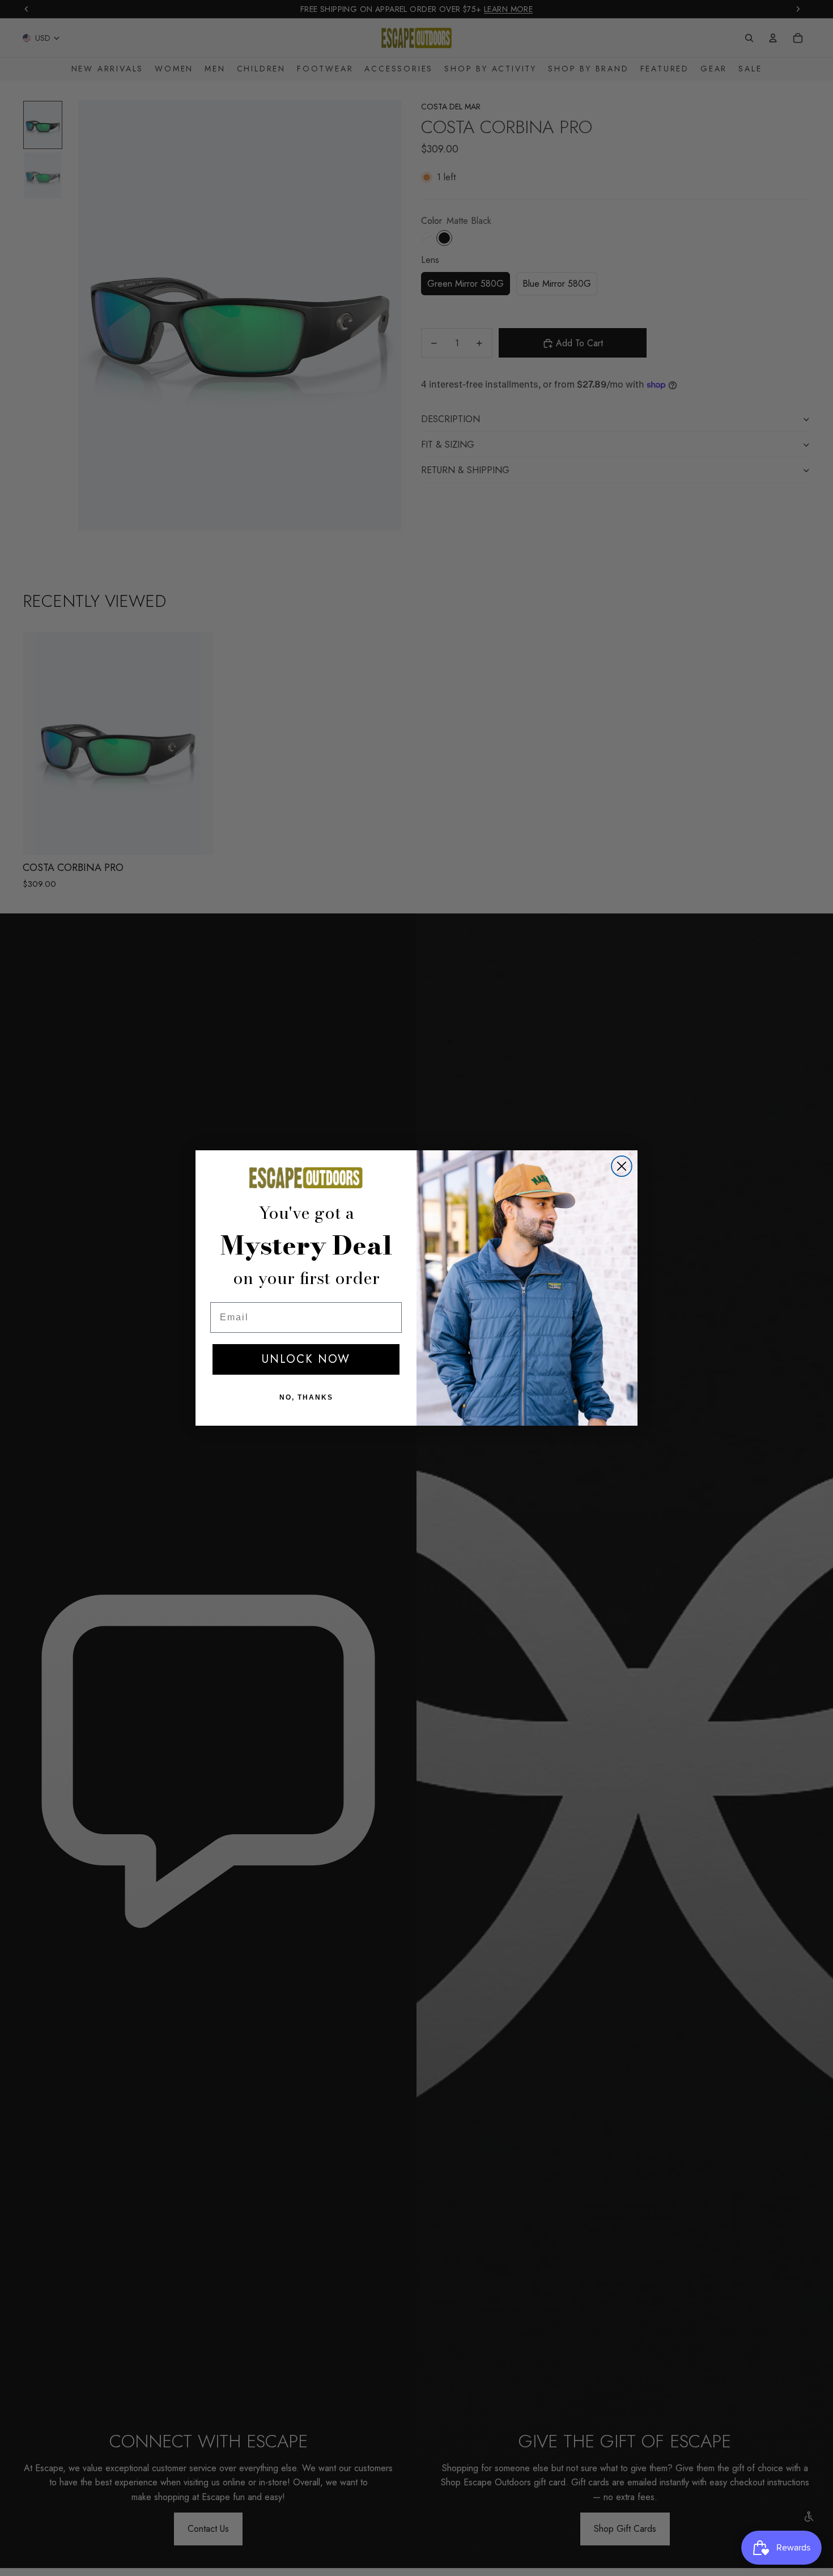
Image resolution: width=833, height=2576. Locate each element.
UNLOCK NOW (306, 1359)
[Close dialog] (622, 1166)
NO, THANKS (306, 1397)
